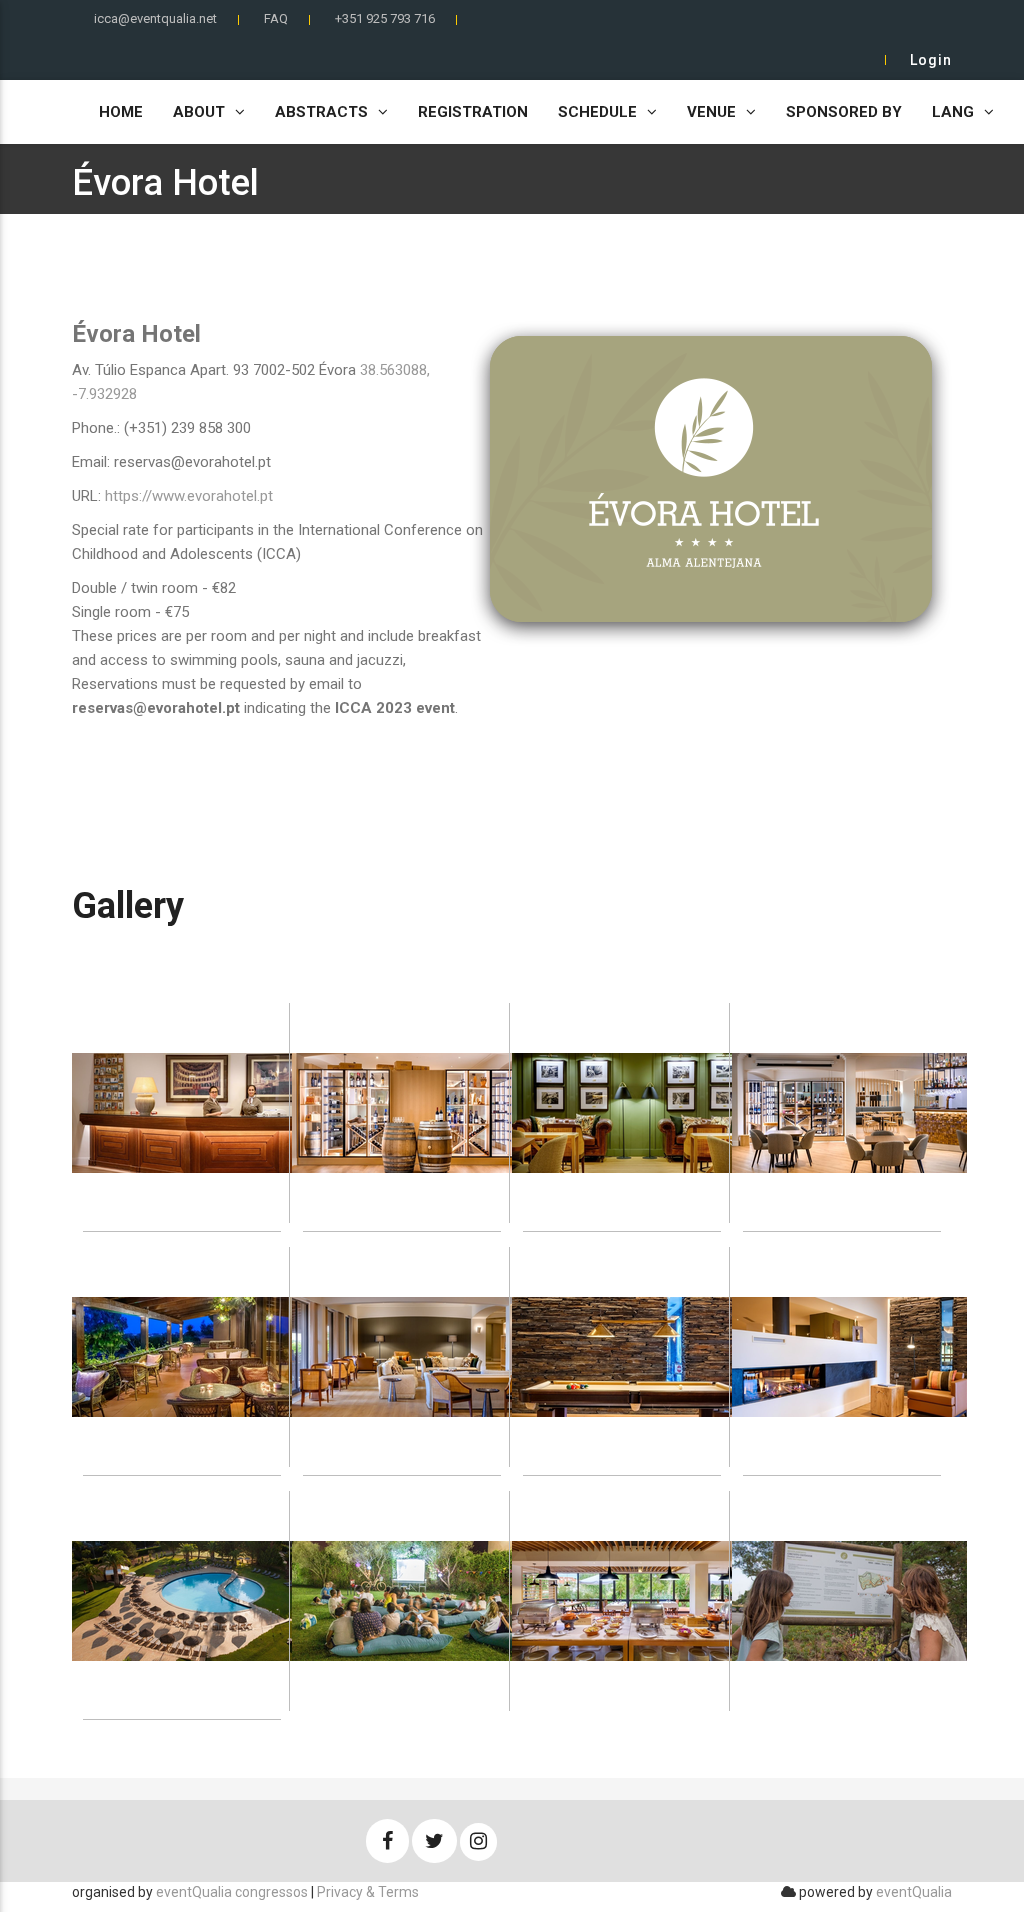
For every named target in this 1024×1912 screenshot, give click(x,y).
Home (121, 112)
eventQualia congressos (232, 1892)
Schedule (597, 112)
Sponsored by (844, 112)
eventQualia (914, 1892)
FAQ (276, 18)
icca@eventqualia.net (155, 18)
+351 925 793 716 (385, 18)
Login (931, 60)
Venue (711, 112)
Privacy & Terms (368, 1892)
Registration (473, 112)
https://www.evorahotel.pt (189, 496)
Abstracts (321, 112)
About (199, 112)
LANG (953, 112)
